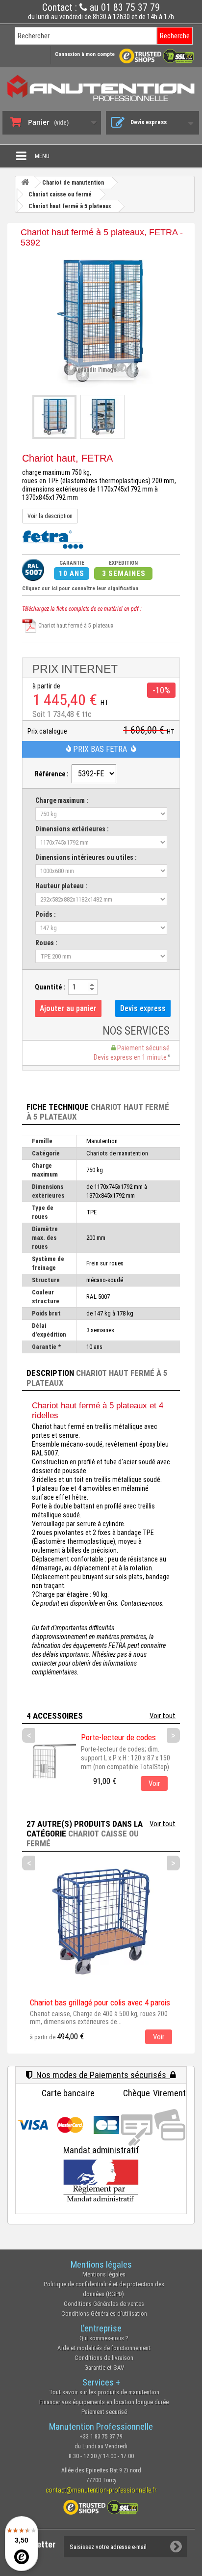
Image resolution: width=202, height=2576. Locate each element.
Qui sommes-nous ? (104, 2338)
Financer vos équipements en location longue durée (104, 2402)
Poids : (46, 914)
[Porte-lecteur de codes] (49, 1760)
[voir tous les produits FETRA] (53, 539)
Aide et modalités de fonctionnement (104, 2348)
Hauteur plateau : (61, 886)
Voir (154, 1783)
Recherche (175, 36)
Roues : (46, 943)
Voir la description (50, 516)
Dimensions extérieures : (72, 829)
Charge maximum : (62, 800)
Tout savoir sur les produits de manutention (104, 2392)
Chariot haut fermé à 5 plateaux (75, 626)
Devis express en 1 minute (131, 1057)
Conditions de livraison (104, 2358)
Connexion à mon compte (85, 54)
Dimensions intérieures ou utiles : (86, 857)
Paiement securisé (104, 2412)
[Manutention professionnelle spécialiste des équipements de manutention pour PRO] (101, 88)
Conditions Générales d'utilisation (104, 2314)
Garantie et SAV (104, 2368)
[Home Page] (25, 182)
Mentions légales (104, 2274)
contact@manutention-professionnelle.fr (101, 2490)
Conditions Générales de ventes (104, 2304)
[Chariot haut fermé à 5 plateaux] (54, 417)
